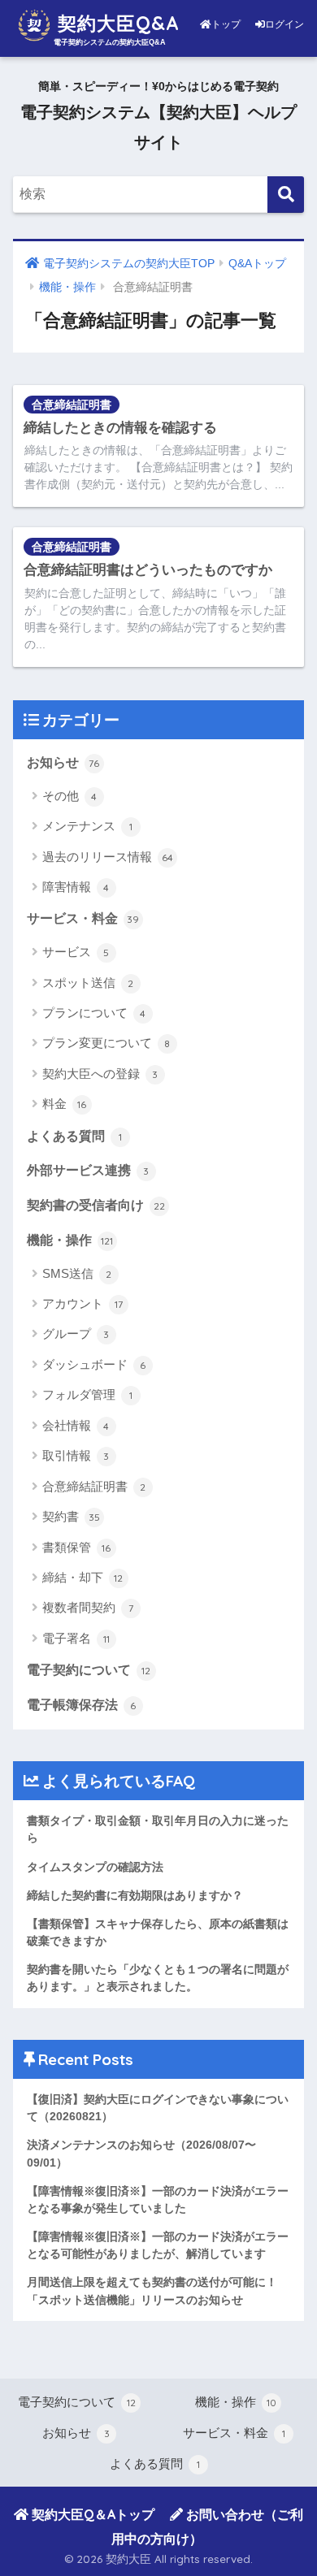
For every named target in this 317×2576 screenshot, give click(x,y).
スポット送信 (88, 983)
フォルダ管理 (87, 1394)
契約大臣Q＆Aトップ (91, 2514)
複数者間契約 (88, 1607)
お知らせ (63, 762)
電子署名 (76, 1638)
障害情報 (76, 887)
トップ (227, 24)
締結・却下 (83, 1577)
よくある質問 (74, 1136)
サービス (76, 952)
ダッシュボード (94, 1364)
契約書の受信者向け (96, 1205)
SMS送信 (77, 1273)
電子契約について (89, 1670)
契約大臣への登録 (100, 1074)
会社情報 (76, 1425)
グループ (76, 1333)
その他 (70, 796)
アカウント (83, 1303)
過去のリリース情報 (108, 857)
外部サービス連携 (88, 1170)
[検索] (286, 195)
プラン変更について (106, 1043)
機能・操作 (70, 1240)
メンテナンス (87, 826)
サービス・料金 (83, 918)
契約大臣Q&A (115, 23)
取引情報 (76, 1455)
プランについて (94, 1013)
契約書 (71, 1516)
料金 (65, 1104)
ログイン (284, 24)
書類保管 (77, 1547)
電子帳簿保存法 (82, 1705)
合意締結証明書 (72, 405)
